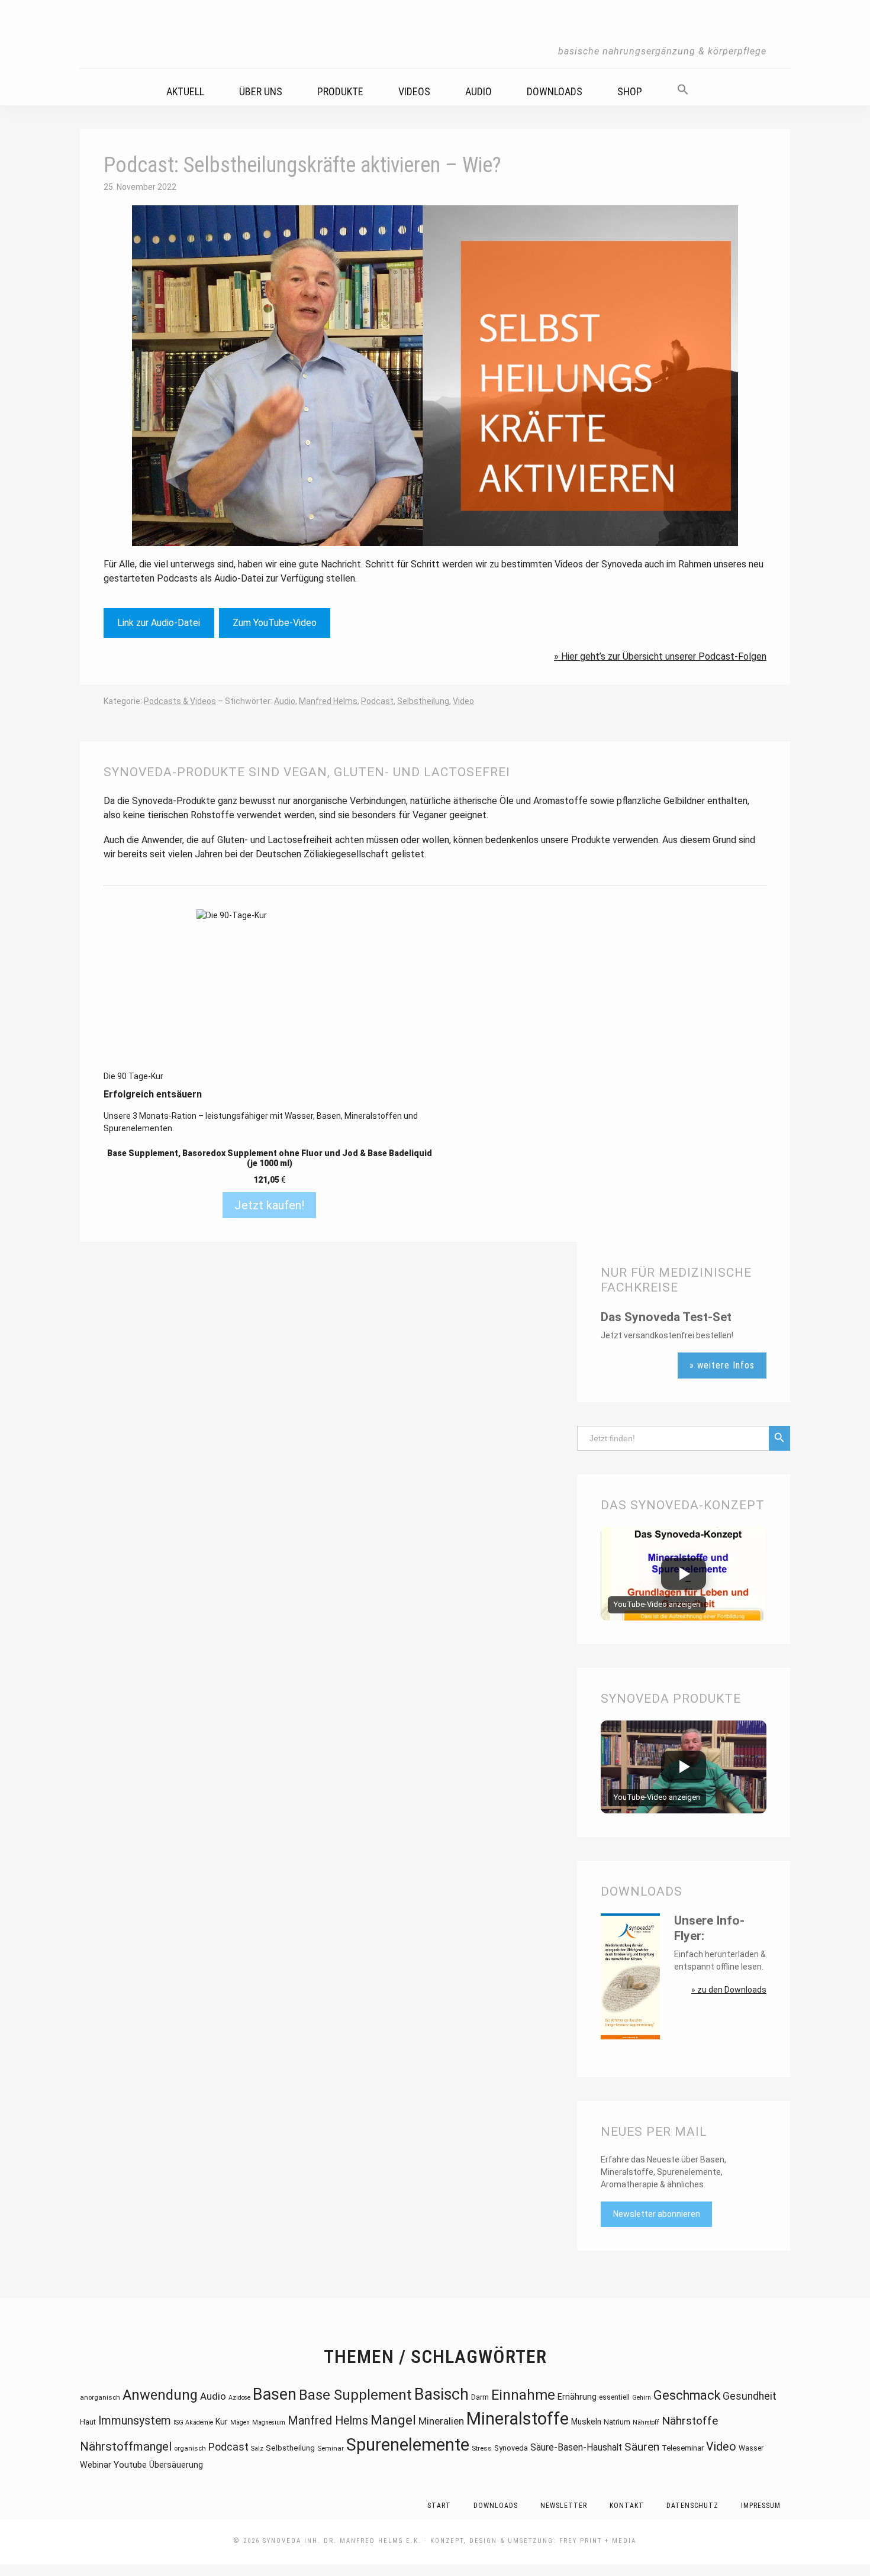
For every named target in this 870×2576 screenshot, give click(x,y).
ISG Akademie (193, 2422)
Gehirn (642, 2398)
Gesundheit (750, 2396)
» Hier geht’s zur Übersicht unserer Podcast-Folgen (660, 656)
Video (463, 701)
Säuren (642, 2447)
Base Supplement (355, 2395)
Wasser (751, 2448)
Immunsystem (135, 2421)
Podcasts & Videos (180, 701)
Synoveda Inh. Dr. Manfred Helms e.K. (342, 2541)
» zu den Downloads (729, 1990)
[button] (690, 86)
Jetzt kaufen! (269, 1205)
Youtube (130, 2465)
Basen (275, 2394)
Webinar (96, 2465)
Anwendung (160, 2395)
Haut (88, 2422)
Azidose (239, 2398)
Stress (482, 2448)
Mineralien (441, 2421)
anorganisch (100, 2397)
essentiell (614, 2397)
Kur (222, 2422)
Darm (480, 2397)
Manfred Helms (328, 701)
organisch (190, 2448)
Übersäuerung (176, 2465)
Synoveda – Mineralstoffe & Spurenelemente (435, 34)
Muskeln (586, 2422)
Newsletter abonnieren (657, 2214)
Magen (240, 2422)
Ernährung (577, 2397)
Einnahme (523, 2395)
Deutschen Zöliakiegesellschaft (322, 854)
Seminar (331, 2448)
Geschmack (687, 2395)
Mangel (393, 2420)
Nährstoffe (690, 2421)
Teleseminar (683, 2448)
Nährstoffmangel (126, 2446)
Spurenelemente (408, 2445)
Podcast (377, 701)
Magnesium (269, 2422)
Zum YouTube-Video (275, 623)
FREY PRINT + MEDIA (598, 2541)
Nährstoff (646, 2422)
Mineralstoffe (518, 2419)
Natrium (617, 2422)
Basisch (442, 2394)
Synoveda (511, 2448)
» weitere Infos (722, 1365)
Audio (285, 701)
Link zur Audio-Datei (159, 623)
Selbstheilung (423, 701)
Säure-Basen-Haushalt (576, 2448)
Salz (257, 2449)
